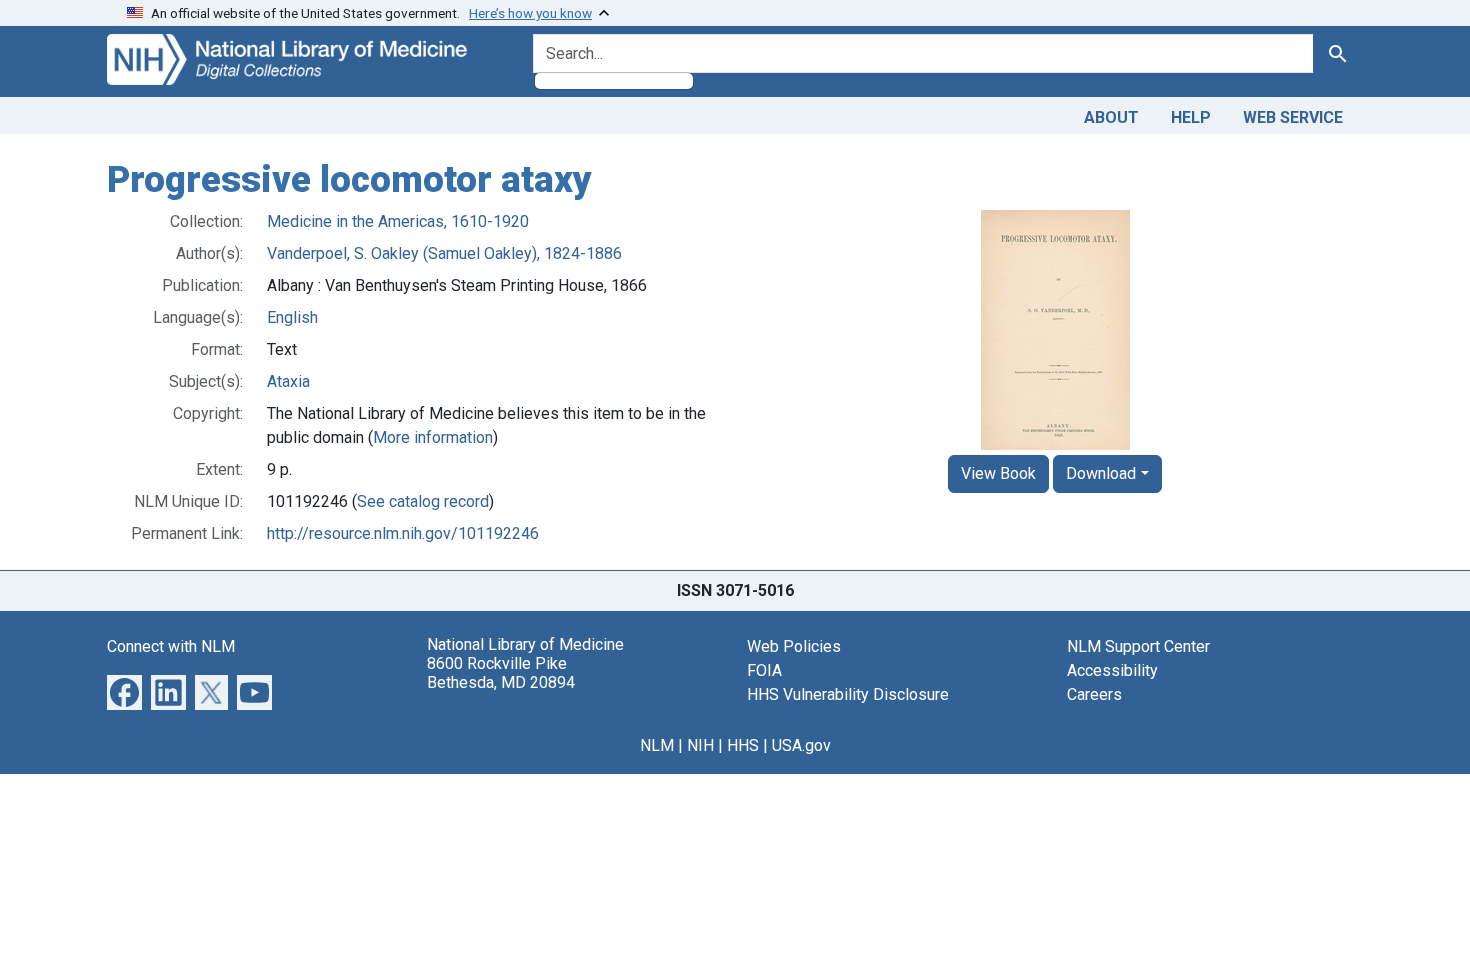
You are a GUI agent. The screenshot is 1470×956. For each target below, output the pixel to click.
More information (433, 437)
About (1111, 117)
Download (1101, 473)
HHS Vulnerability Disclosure (848, 694)
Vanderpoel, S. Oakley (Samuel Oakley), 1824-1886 (444, 253)
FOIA (764, 670)
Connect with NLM (171, 646)
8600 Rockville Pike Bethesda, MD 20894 (501, 673)
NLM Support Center (1138, 646)
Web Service (1293, 117)
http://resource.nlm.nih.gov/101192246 (403, 533)
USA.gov (801, 745)
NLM (657, 745)
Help (1191, 117)
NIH (700, 745)
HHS (743, 745)
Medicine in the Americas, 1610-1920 (398, 221)
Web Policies (794, 646)
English (292, 317)
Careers (1094, 694)
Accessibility (1112, 670)
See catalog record (423, 501)
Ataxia (288, 381)
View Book (998, 473)
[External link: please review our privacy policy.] (124, 690)
